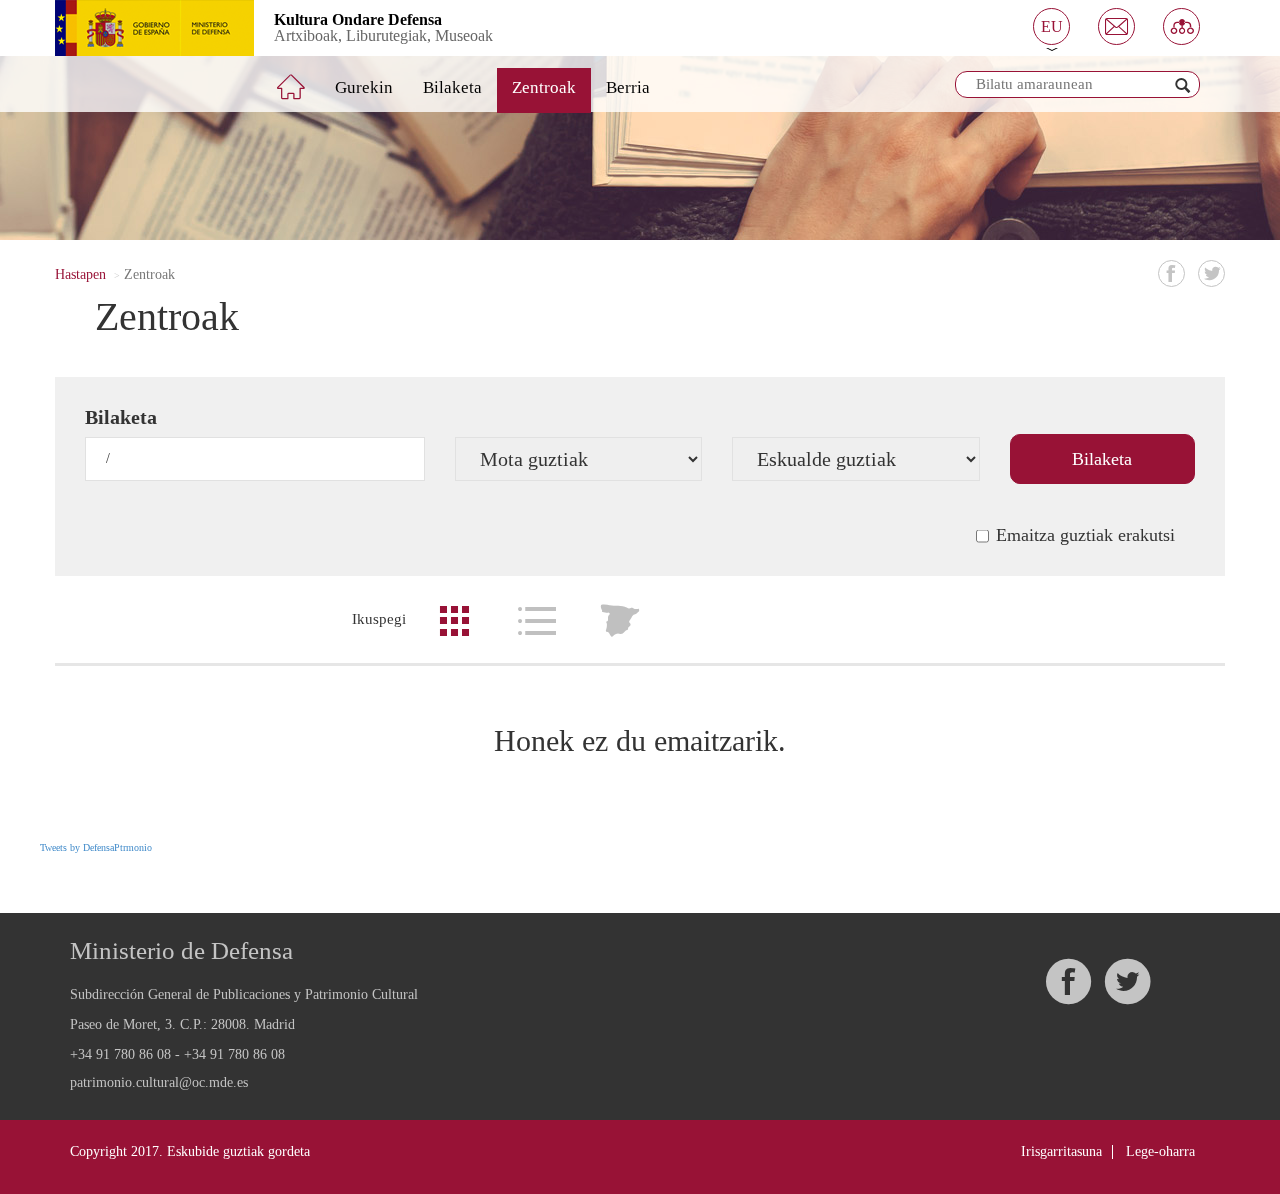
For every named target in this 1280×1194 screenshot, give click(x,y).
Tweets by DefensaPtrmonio (96, 847)
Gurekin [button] (364, 87)
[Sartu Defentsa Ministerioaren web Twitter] (1127, 981)
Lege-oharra (1160, 1151)
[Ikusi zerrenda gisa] (537, 621)
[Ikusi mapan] (620, 621)
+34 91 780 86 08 (120, 1054)
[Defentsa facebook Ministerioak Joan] (1068, 981)
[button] (1051, 26)
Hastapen (80, 274)
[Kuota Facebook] (1171, 273)
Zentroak (544, 87)
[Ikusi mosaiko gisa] (454, 621)
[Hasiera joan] (305, 79)
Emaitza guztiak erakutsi (1085, 535)
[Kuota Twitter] (1211, 273)
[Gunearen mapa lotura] (1181, 26)
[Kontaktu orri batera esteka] (1116, 26)
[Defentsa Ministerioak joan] (139, 28)
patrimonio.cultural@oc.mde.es (159, 1083)
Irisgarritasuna (1061, 1151)
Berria (628, 87)
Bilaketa (452, 87)
